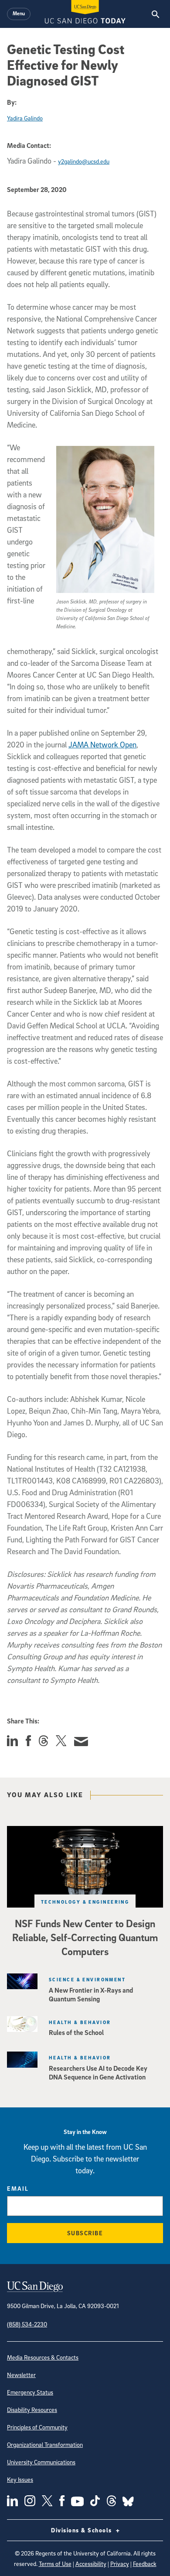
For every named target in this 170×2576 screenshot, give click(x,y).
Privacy (120, 2564)
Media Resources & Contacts (43, 2357)
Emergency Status (30, 2392)
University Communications (41, 2462)
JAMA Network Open (102, 745)
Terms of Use (55, 2564)
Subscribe (85, 2233)
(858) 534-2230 (27, 2324)
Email (18, 2188)
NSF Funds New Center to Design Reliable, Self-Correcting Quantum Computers (85, 1937)
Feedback (145, 2564)
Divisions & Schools (82, 2530)
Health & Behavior (80, 2022)
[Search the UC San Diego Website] (155, 14)
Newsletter (21, 2375)
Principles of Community (37, 2427)
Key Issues (20, 2479)
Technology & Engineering (85, 1902)
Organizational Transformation (45, 2444)
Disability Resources (32, 2410)
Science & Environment (87, 1979)
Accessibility (91, 2564)
